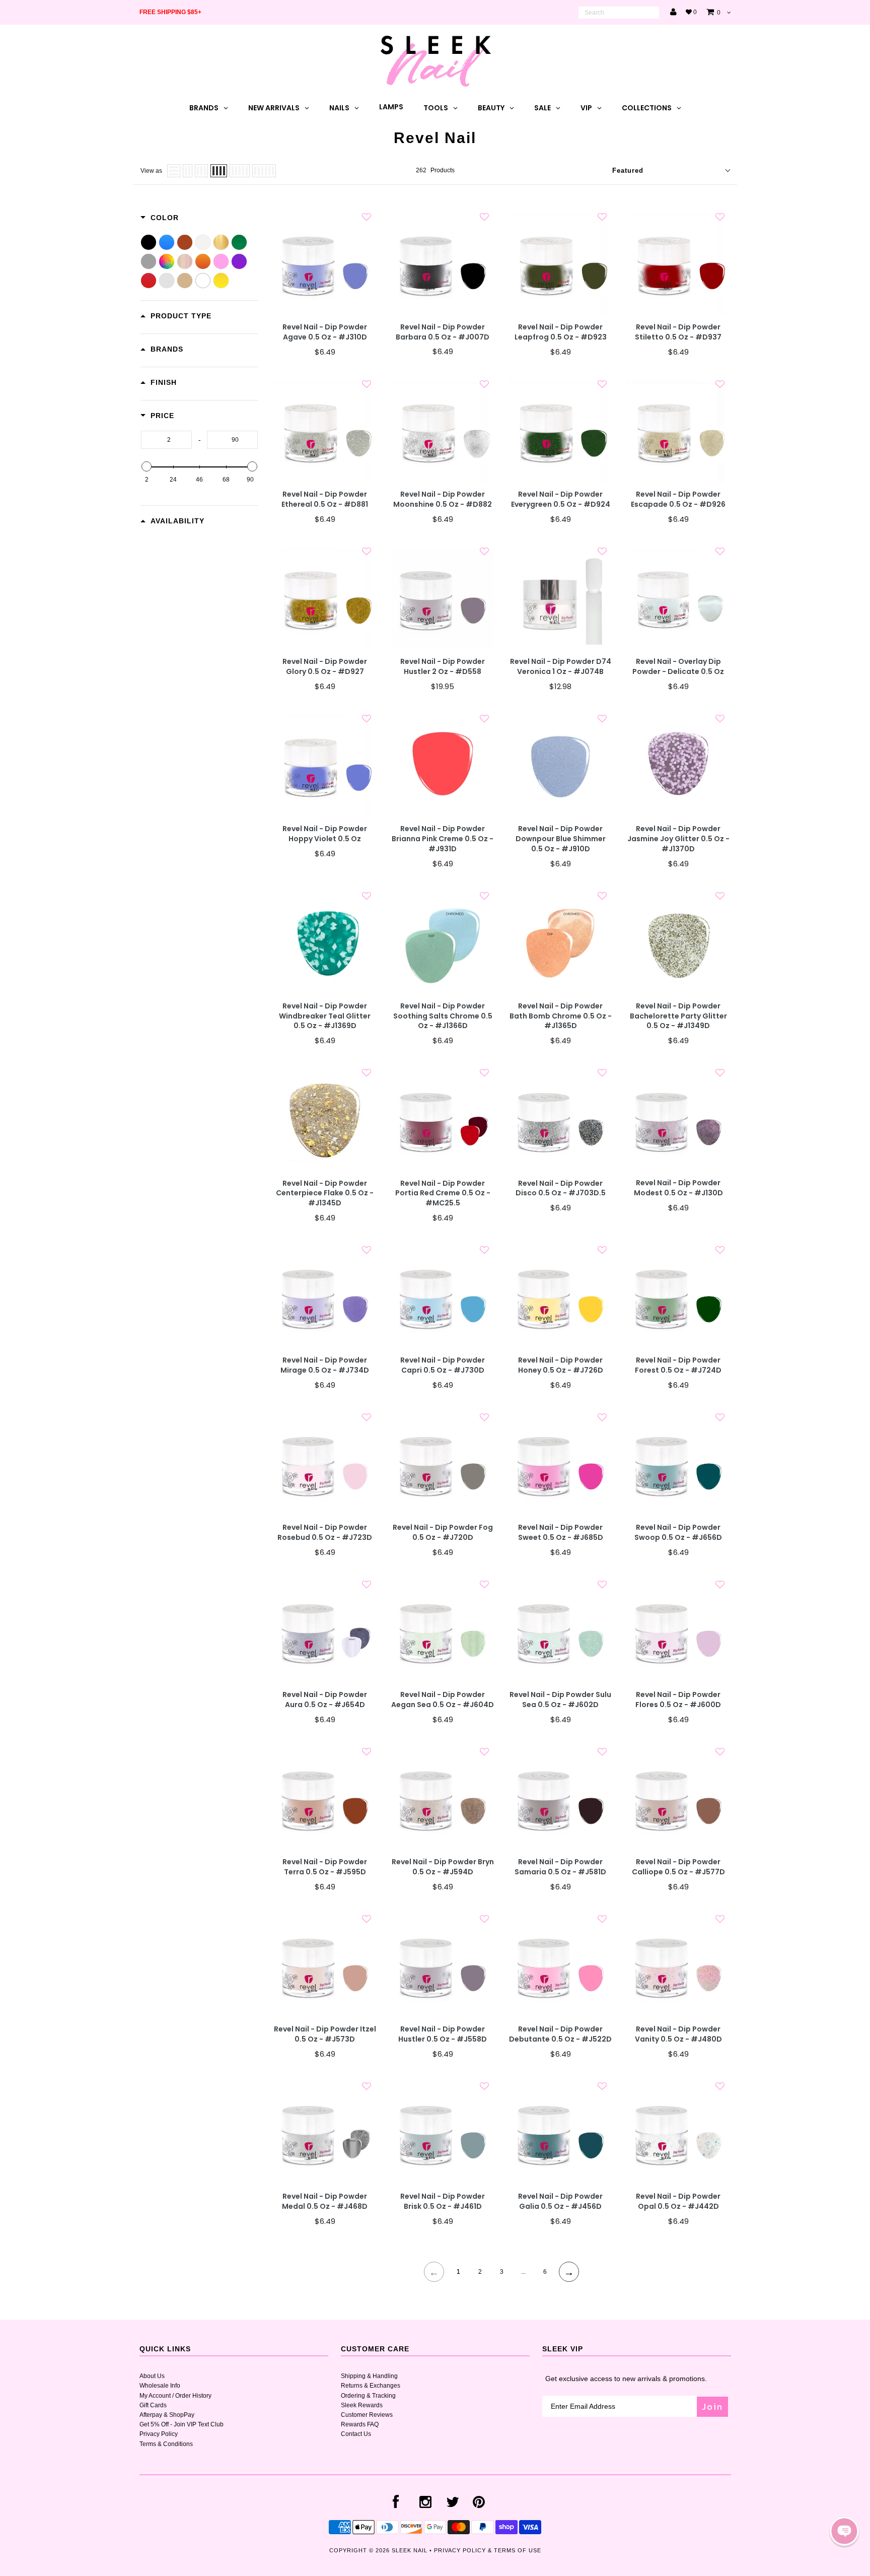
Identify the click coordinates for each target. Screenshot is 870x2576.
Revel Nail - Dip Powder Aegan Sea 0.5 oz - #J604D (443, 1700)
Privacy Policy (159, 2434)
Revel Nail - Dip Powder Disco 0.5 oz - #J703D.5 (561, 1189)
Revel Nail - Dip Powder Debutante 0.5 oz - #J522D (560, 2034)
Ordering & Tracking (368, 2396)
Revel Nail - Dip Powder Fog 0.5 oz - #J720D (443, 1533)
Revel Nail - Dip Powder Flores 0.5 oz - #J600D (678, 1700)
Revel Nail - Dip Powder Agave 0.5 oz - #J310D (325, 332)
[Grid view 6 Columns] (264, 171)
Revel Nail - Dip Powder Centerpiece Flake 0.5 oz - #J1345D (325, 1194)
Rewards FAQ (360, 2424)
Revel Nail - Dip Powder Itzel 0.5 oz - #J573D (325, 2034)
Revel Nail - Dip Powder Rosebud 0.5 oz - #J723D (325, 1533)
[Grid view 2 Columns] (188, 171)
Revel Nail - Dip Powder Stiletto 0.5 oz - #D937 (678, 332)
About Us (152, 2376)
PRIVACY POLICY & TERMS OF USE (488, 2550)
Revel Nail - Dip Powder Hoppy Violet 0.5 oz (325, 834)
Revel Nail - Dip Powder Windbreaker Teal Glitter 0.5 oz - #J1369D (325, 1016)
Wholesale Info (160, 2386)
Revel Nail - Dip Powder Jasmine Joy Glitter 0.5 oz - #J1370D (678, 839)
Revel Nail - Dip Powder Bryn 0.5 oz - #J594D (443, 1867)
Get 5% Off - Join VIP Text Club (182, 2424)
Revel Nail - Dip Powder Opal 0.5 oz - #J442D (678, 2201)
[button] (844, 2531)
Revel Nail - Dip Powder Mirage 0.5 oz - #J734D (325, 1365)
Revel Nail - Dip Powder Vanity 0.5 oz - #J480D (678, 2034)
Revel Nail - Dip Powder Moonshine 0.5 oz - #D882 (443, 499)
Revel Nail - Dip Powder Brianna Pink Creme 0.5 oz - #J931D (443, 839)
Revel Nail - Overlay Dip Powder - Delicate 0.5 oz (678, 667)
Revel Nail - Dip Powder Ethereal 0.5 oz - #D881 (325, 499)
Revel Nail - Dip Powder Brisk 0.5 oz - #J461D (443, 2201)
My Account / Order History (175, 2396)
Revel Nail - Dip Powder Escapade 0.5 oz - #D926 (678, 499)
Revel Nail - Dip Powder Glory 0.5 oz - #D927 (325, 667)
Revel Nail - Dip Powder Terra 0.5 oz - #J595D (325, 1867)
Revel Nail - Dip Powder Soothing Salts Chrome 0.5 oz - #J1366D (443, 1016)
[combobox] (619, 13)
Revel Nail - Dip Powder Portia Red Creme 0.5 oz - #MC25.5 (443, 1194)
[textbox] (166, 440)
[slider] (147, 466)
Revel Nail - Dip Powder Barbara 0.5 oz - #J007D (443, 332)
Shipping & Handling (369, 2376)
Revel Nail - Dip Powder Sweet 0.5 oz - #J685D (561, 1533)
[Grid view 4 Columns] (219, 171)
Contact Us (356, 2434)
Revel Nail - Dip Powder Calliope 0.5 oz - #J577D (678, 1867)
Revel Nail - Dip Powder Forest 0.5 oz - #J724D (678, 1365)
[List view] (174, 171)
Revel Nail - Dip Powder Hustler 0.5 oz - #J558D (443, 2034)
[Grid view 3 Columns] (201, 171)
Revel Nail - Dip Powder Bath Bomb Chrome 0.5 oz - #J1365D (561, 1016)
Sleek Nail (410, 2550)
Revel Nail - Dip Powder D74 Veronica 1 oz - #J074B (561, 667)
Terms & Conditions (166, 2444)
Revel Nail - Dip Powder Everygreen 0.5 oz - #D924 (561, 499)
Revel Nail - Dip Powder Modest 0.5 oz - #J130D (678, 1188)
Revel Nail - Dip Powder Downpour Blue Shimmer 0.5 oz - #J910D (561, 839)
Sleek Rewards (362, 2405)
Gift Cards (153, 2405)
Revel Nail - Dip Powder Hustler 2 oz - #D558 (443, 667)
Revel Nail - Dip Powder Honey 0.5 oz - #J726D (561, 1365)
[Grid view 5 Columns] (240, 171)
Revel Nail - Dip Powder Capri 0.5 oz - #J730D (443, 1365)
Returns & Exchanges (371, 2386)
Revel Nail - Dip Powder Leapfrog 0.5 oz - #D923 (561, 332)
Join (712, 2406)
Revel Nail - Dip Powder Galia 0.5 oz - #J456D (560, 2201)
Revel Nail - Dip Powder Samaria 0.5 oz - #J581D (560, 1867)
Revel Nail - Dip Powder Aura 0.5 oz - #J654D (325, 1700)
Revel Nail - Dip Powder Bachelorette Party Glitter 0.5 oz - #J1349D (678, 1016)
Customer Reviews (367, 2415)
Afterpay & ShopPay (167, 2415)
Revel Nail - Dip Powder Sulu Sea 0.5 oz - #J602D (560, 1700)
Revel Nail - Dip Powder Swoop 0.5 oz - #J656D (678, 1533)
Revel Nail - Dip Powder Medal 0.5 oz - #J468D (325, 2201)
